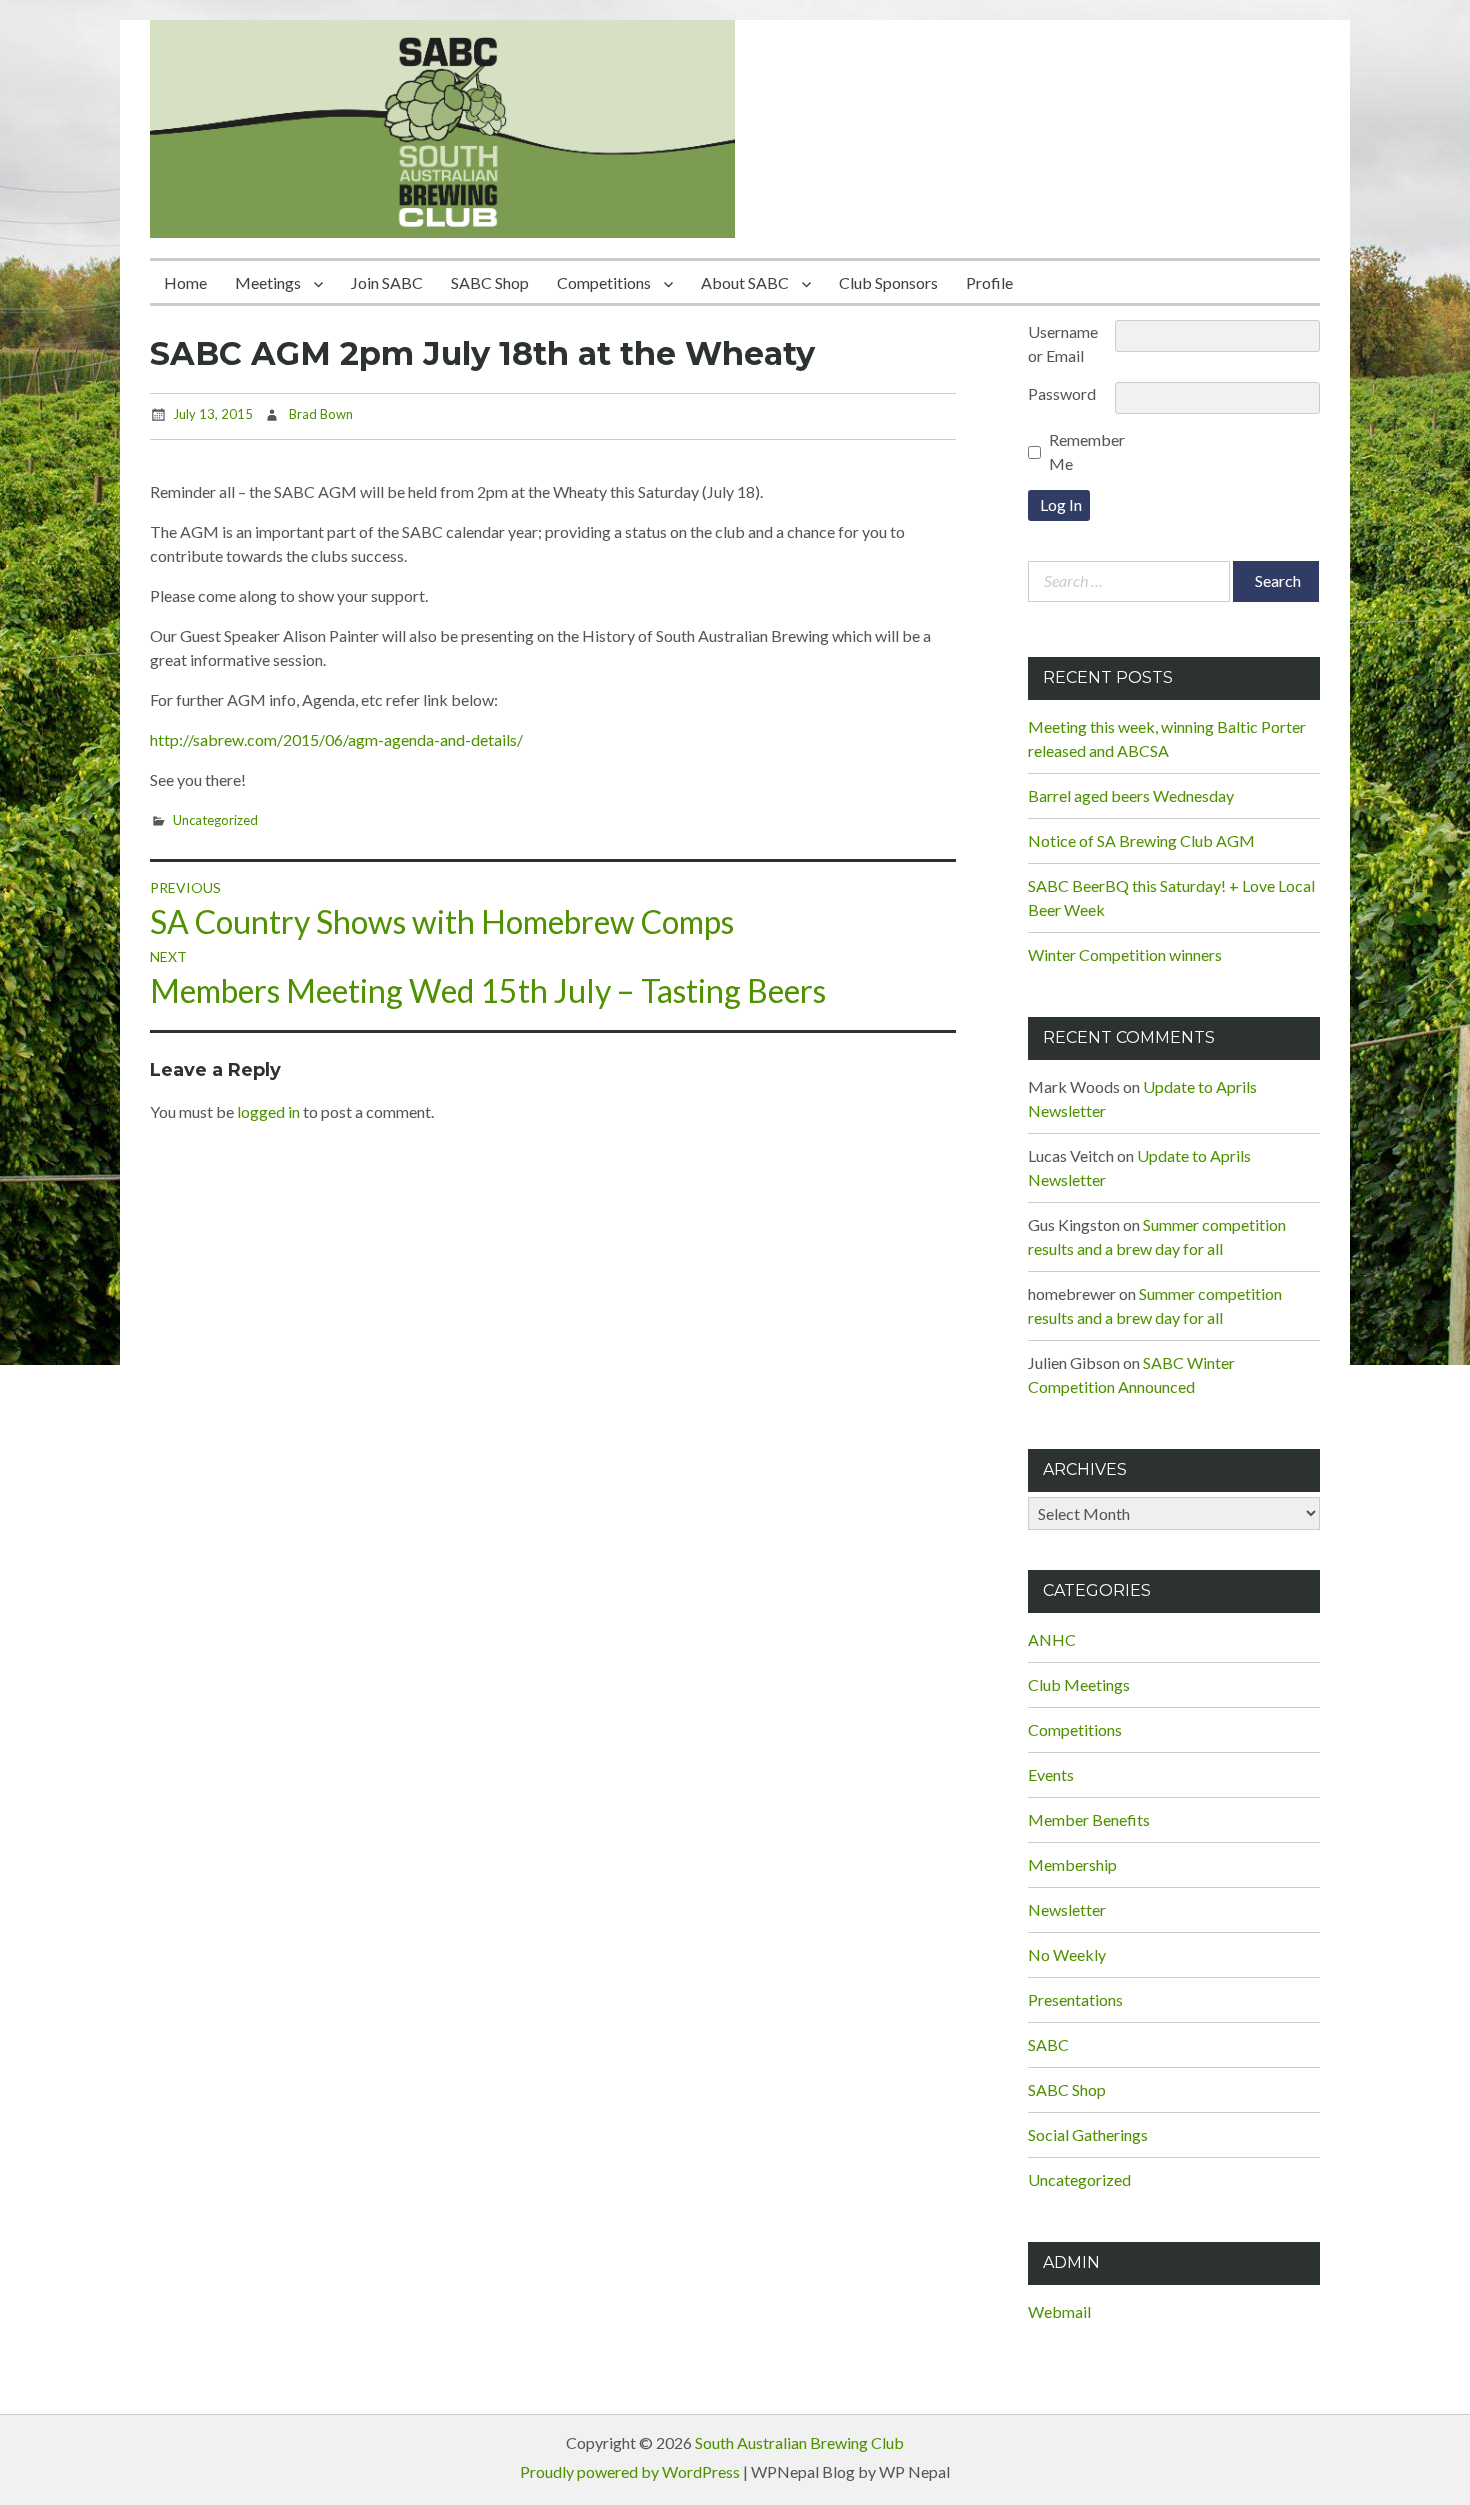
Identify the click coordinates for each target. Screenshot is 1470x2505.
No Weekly (1067, 1954)
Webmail (1059, 2311)
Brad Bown (321, 414)
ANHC (1052, 1639)
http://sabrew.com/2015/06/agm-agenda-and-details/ (336, 739)
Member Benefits (1089, 1819)
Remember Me (1087, 451)
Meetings (268, 282)
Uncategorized (215, 820)
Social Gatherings (1088, 2134)
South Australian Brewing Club (799, 2442)
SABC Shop (490, 282)
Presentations (1075, 1999)
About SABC (745, 282)
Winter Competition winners (1125, 954)
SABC (1048, 2044)
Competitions (604, 282)
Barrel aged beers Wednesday (1131, 795)
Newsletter (1067, 1909)
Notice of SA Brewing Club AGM (1141, 840)
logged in (268, 1111)
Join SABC (387, 282)
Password (1062, 393)
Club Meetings (1079, 1684)
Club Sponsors (888, 282)
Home (185, 282)
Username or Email (1063, 343)
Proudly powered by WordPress (630, 2471)
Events (1051, 1774)
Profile (989, 282)
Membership (1072, 1864)
